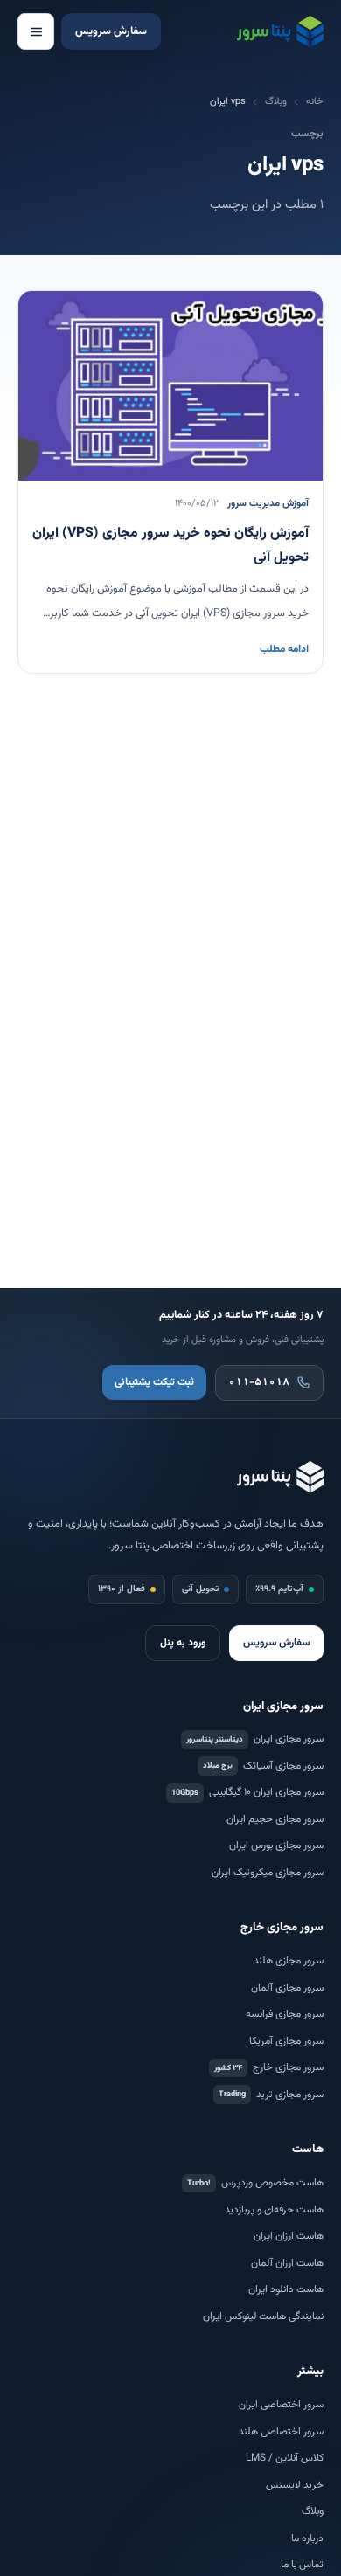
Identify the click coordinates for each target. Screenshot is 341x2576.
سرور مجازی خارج (282, 1928)
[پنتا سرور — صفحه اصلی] (280, 31)
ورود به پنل (183, 1643)
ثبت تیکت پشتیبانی (154, 1383)
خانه (315, 102)
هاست (308, 2150)
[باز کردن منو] (36, 31)
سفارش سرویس (111, 31)
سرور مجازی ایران (283, 1707)
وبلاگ (276, 102)
